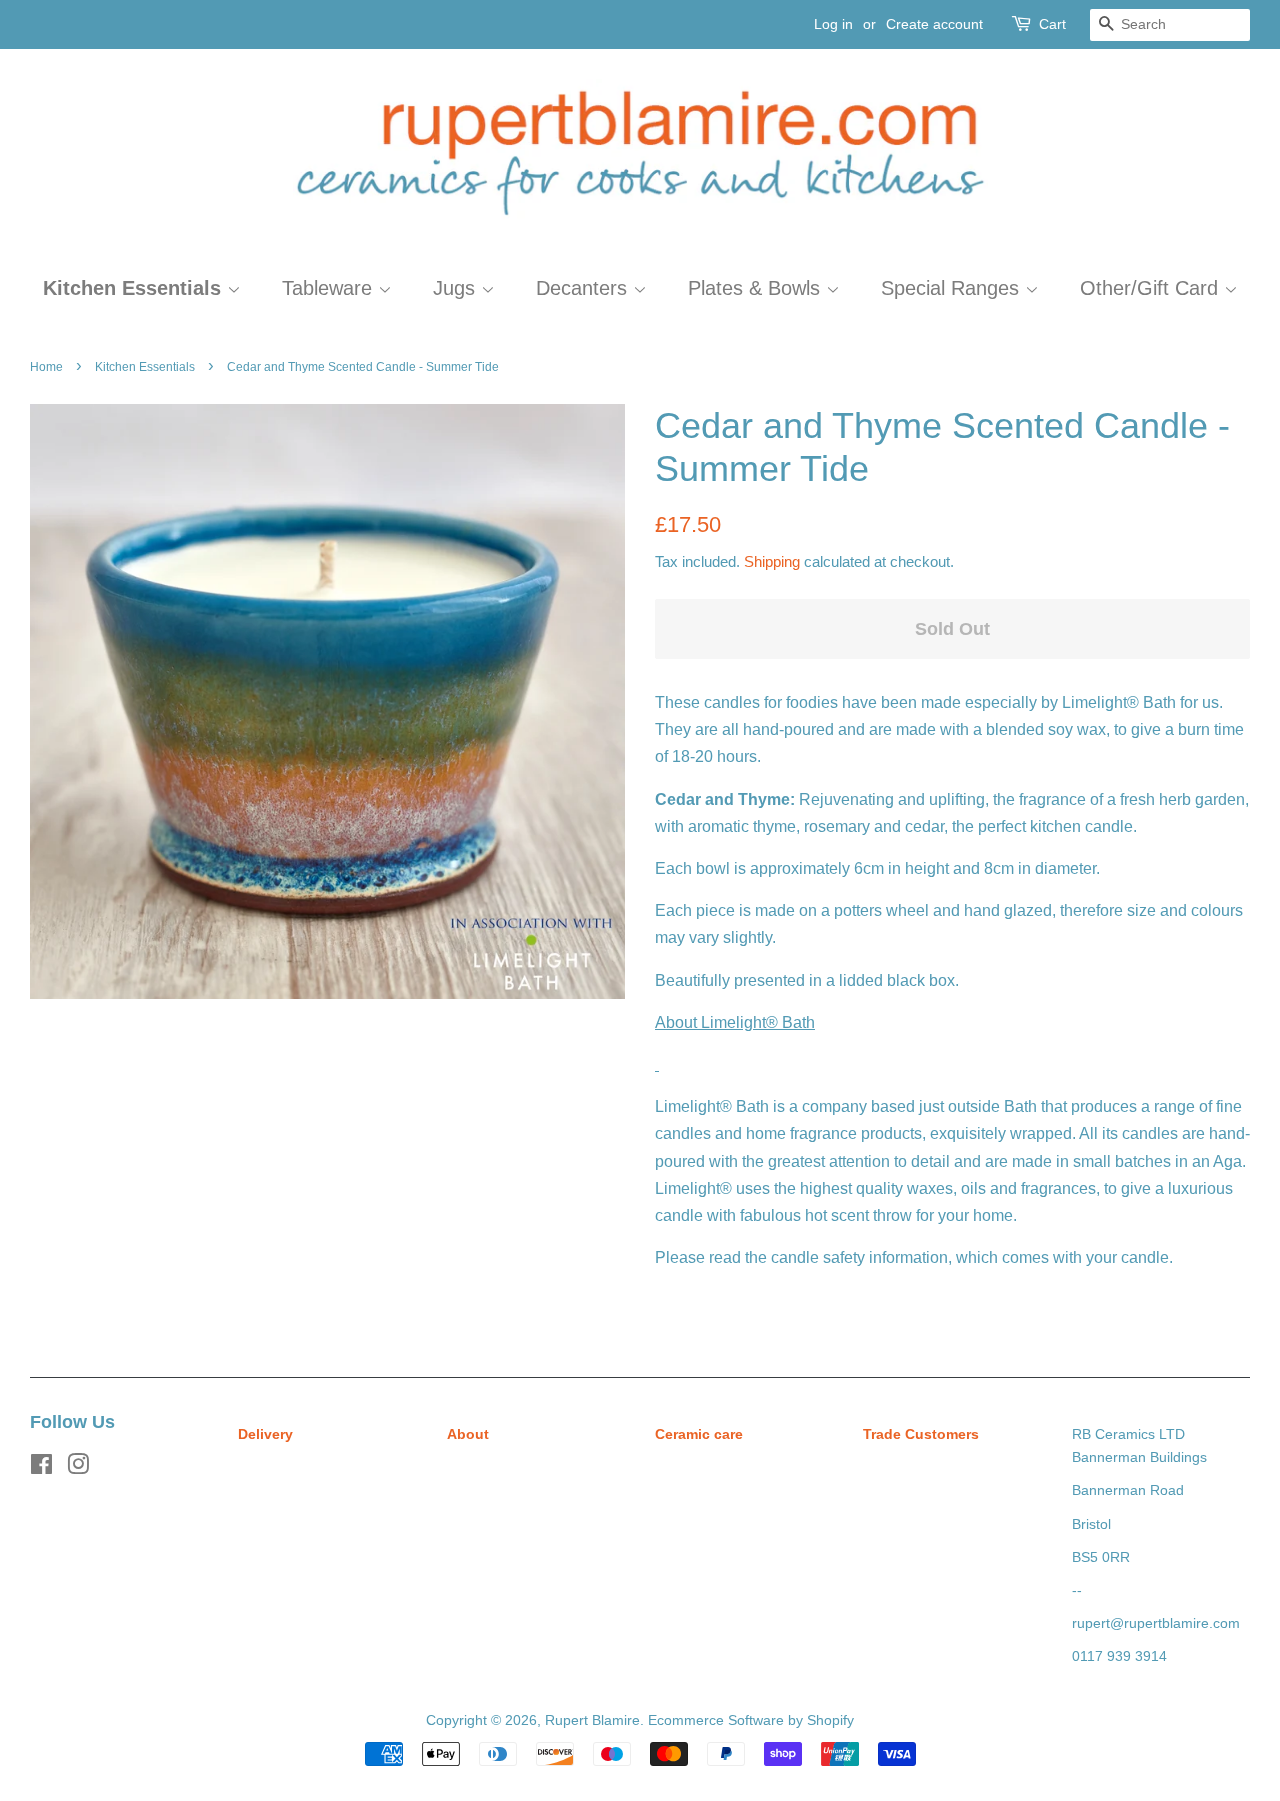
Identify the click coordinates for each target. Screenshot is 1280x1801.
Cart (1052, 24)
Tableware (330, 288)
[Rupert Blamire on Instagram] (78, 1468)
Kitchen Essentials (135, 288)
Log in (833, 24)
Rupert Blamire (592, 1720)
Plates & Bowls (757, 288)
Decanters (584, 288)
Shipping (772, 561)
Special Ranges (953, 288)
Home (46, 367)
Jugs (457, 288)
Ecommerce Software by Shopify (751, 1720)
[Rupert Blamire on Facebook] (41, 1468)
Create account (934, 24)
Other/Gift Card (1152, 288)
